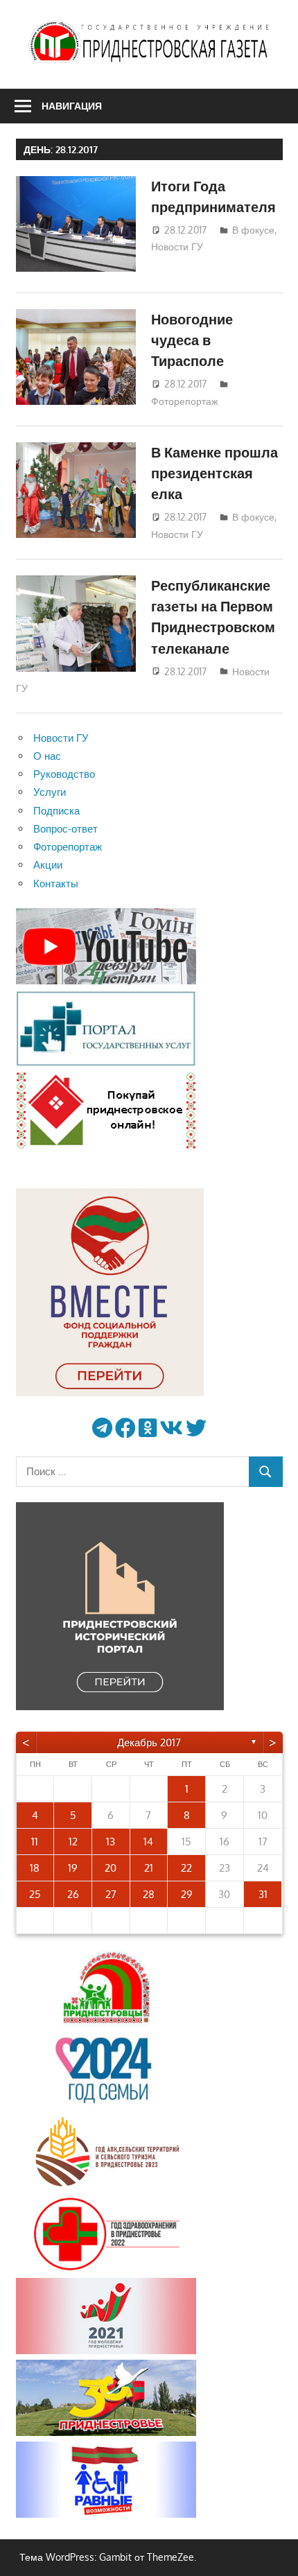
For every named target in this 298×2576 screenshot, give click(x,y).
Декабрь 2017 (149, 1742)
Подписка (56, 811)
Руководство (64, 774)
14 (148, 1842)
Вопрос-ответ (65, 829)
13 (111, 1842)
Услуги (50, 792)
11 (35, 1842)
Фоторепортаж (184, 401)
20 (111, 1868)
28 (149, 1894)
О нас (47, 756)
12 (73, 1842)
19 (73, 1868)
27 (111, 1894)
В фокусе (253, 230)
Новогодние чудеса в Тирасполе (192, 340)
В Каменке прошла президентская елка (214, 473)
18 (35, 1868)
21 (149, 1868)
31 (263, 1894)
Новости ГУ (177, 246)
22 (186, 1868)
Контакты (56, 884)
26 (73, 1894)
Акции (48, 865)
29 (187, 1894)
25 (35, 1894)
